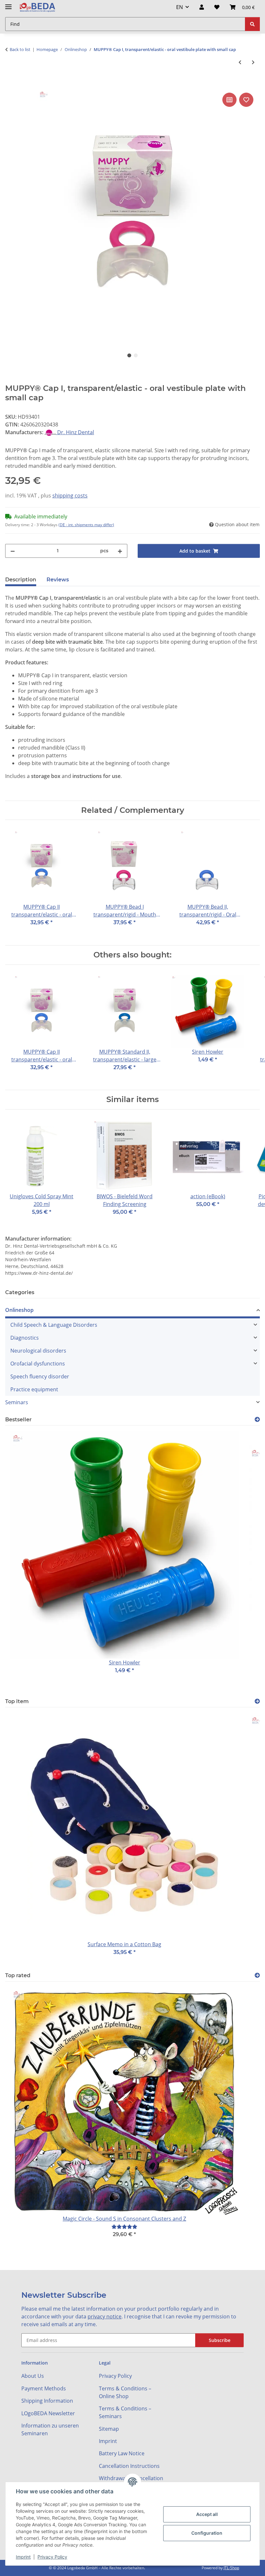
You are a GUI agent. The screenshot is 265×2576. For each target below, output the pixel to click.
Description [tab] (21, 580)
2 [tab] (136, 355)
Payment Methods (44, 2388)
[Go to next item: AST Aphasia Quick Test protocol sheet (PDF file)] (253, 62)
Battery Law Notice (122, 2453)
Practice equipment (34, 1389)
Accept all (207, 2514)
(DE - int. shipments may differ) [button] (86, 525)
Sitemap (109, 2429)
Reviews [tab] (58, 580)
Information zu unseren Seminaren (50, 2429)
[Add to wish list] (246, 100)
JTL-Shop (231, 2568)
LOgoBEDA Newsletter (48, 2413)
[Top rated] (257, 1975)
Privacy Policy (52, 2557)
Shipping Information (47, 2401)
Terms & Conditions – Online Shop (125, 2392)
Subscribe (220, 2340)
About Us (33, 2376)
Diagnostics (25, 1338)
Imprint (23, 2557)
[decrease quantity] (13, 551)
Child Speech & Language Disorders (54, 1325)
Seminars (17, 1402)
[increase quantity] (120, 551)
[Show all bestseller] (257, 1420)
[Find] (252, 24)
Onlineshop (19, 1310)
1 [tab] (129, 355)
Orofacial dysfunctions (38, 1364)
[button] (202, 7)
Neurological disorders (38, 1351)
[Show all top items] (257, 1701)
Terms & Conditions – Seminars (125, 2412)
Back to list (20, 49)
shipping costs (70, 496)
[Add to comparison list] (229, 100)
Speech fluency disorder (40, 1376)
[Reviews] (124, 2227)
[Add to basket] (10, 84)
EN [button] (180, 7)
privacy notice (105, 2316)
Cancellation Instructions (129, 2466)
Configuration (207, 2533)
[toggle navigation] (8, 4)
